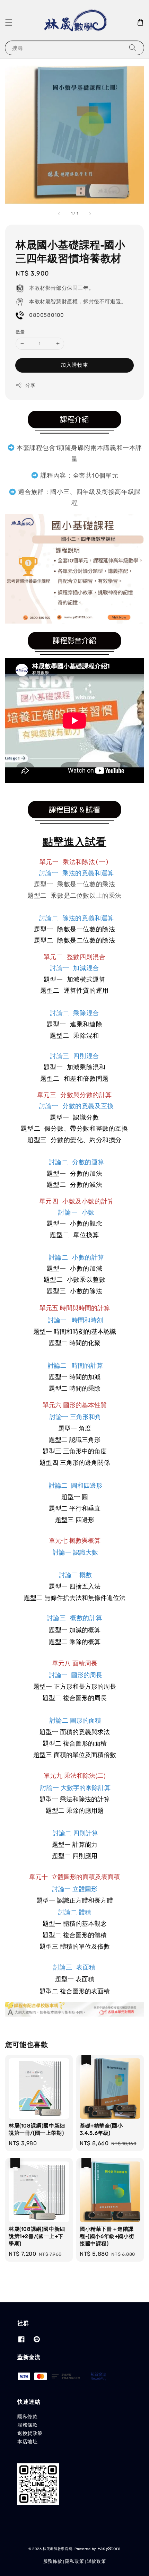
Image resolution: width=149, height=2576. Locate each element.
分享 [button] (30, 385)
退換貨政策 (30, 2433)
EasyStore (109, 2548)
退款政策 (97, 2561)
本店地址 (27, 2442)
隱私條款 (27, 2417)
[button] (9, 22)
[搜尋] (133, 48)
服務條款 (27, 2425)
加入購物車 (74, 365)
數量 (20, 332)
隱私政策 (75, 2561)
